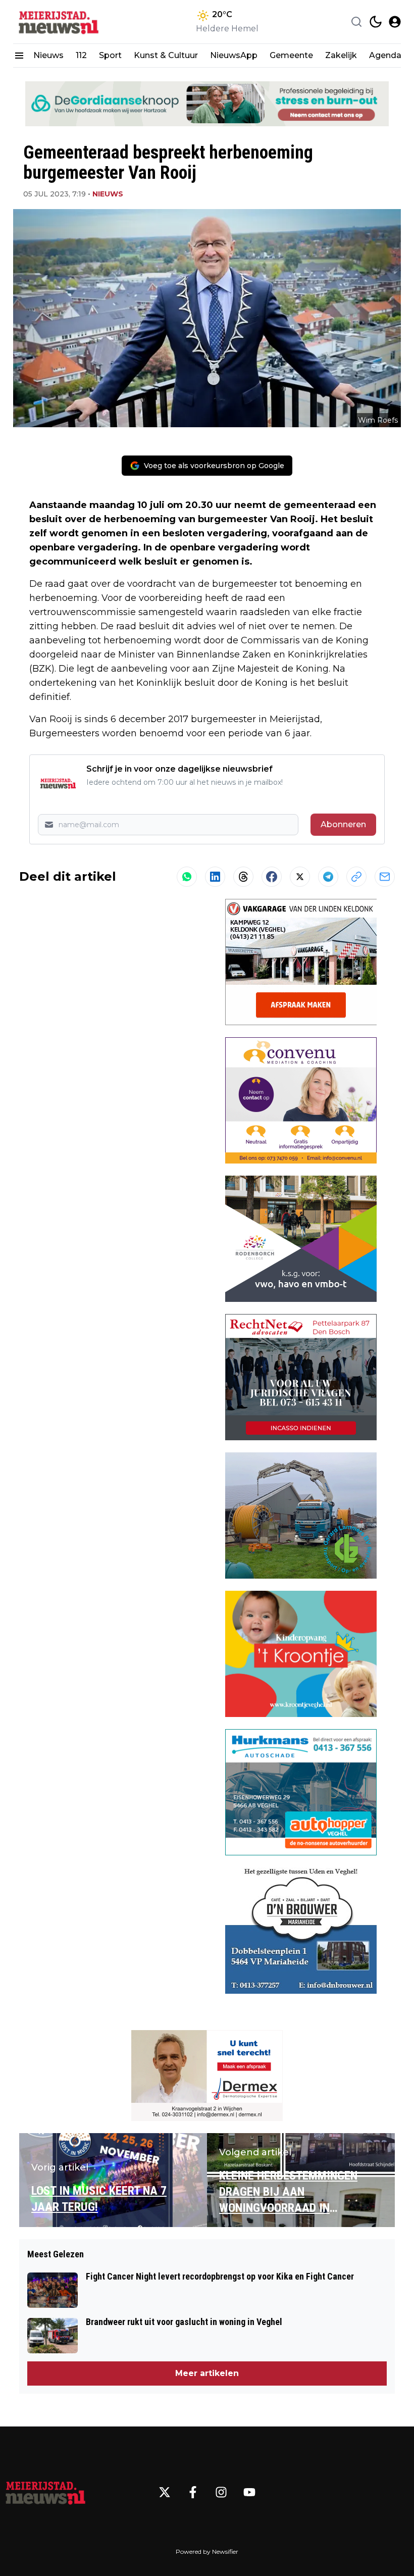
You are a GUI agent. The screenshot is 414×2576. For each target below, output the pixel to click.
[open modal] (395, 22)
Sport (110, 55)
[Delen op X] (300, 877)
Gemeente (291, 55)
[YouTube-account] (249, 2492)
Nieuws (48, 55)
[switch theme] (376, 22)
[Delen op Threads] (243, 877)
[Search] (356, 22)
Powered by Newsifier (207, 2552)
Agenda (385, 55)
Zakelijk (341, 55)
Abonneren (343, 824)
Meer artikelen (207, 2373)
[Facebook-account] (193, 2492)
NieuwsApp (234, 55)
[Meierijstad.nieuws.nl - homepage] (59, 22)
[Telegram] (328, 877)
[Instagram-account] (221, 2492)
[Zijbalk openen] (19, 56)
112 (81, 55)
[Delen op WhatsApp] (187, 877)
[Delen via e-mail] (385, 877)
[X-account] (165, 2492)
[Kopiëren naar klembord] (356, 877)
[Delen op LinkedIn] (215, 877)
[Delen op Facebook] (272, 877)
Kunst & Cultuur (166, 55)
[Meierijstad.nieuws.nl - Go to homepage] (45, 2492)
